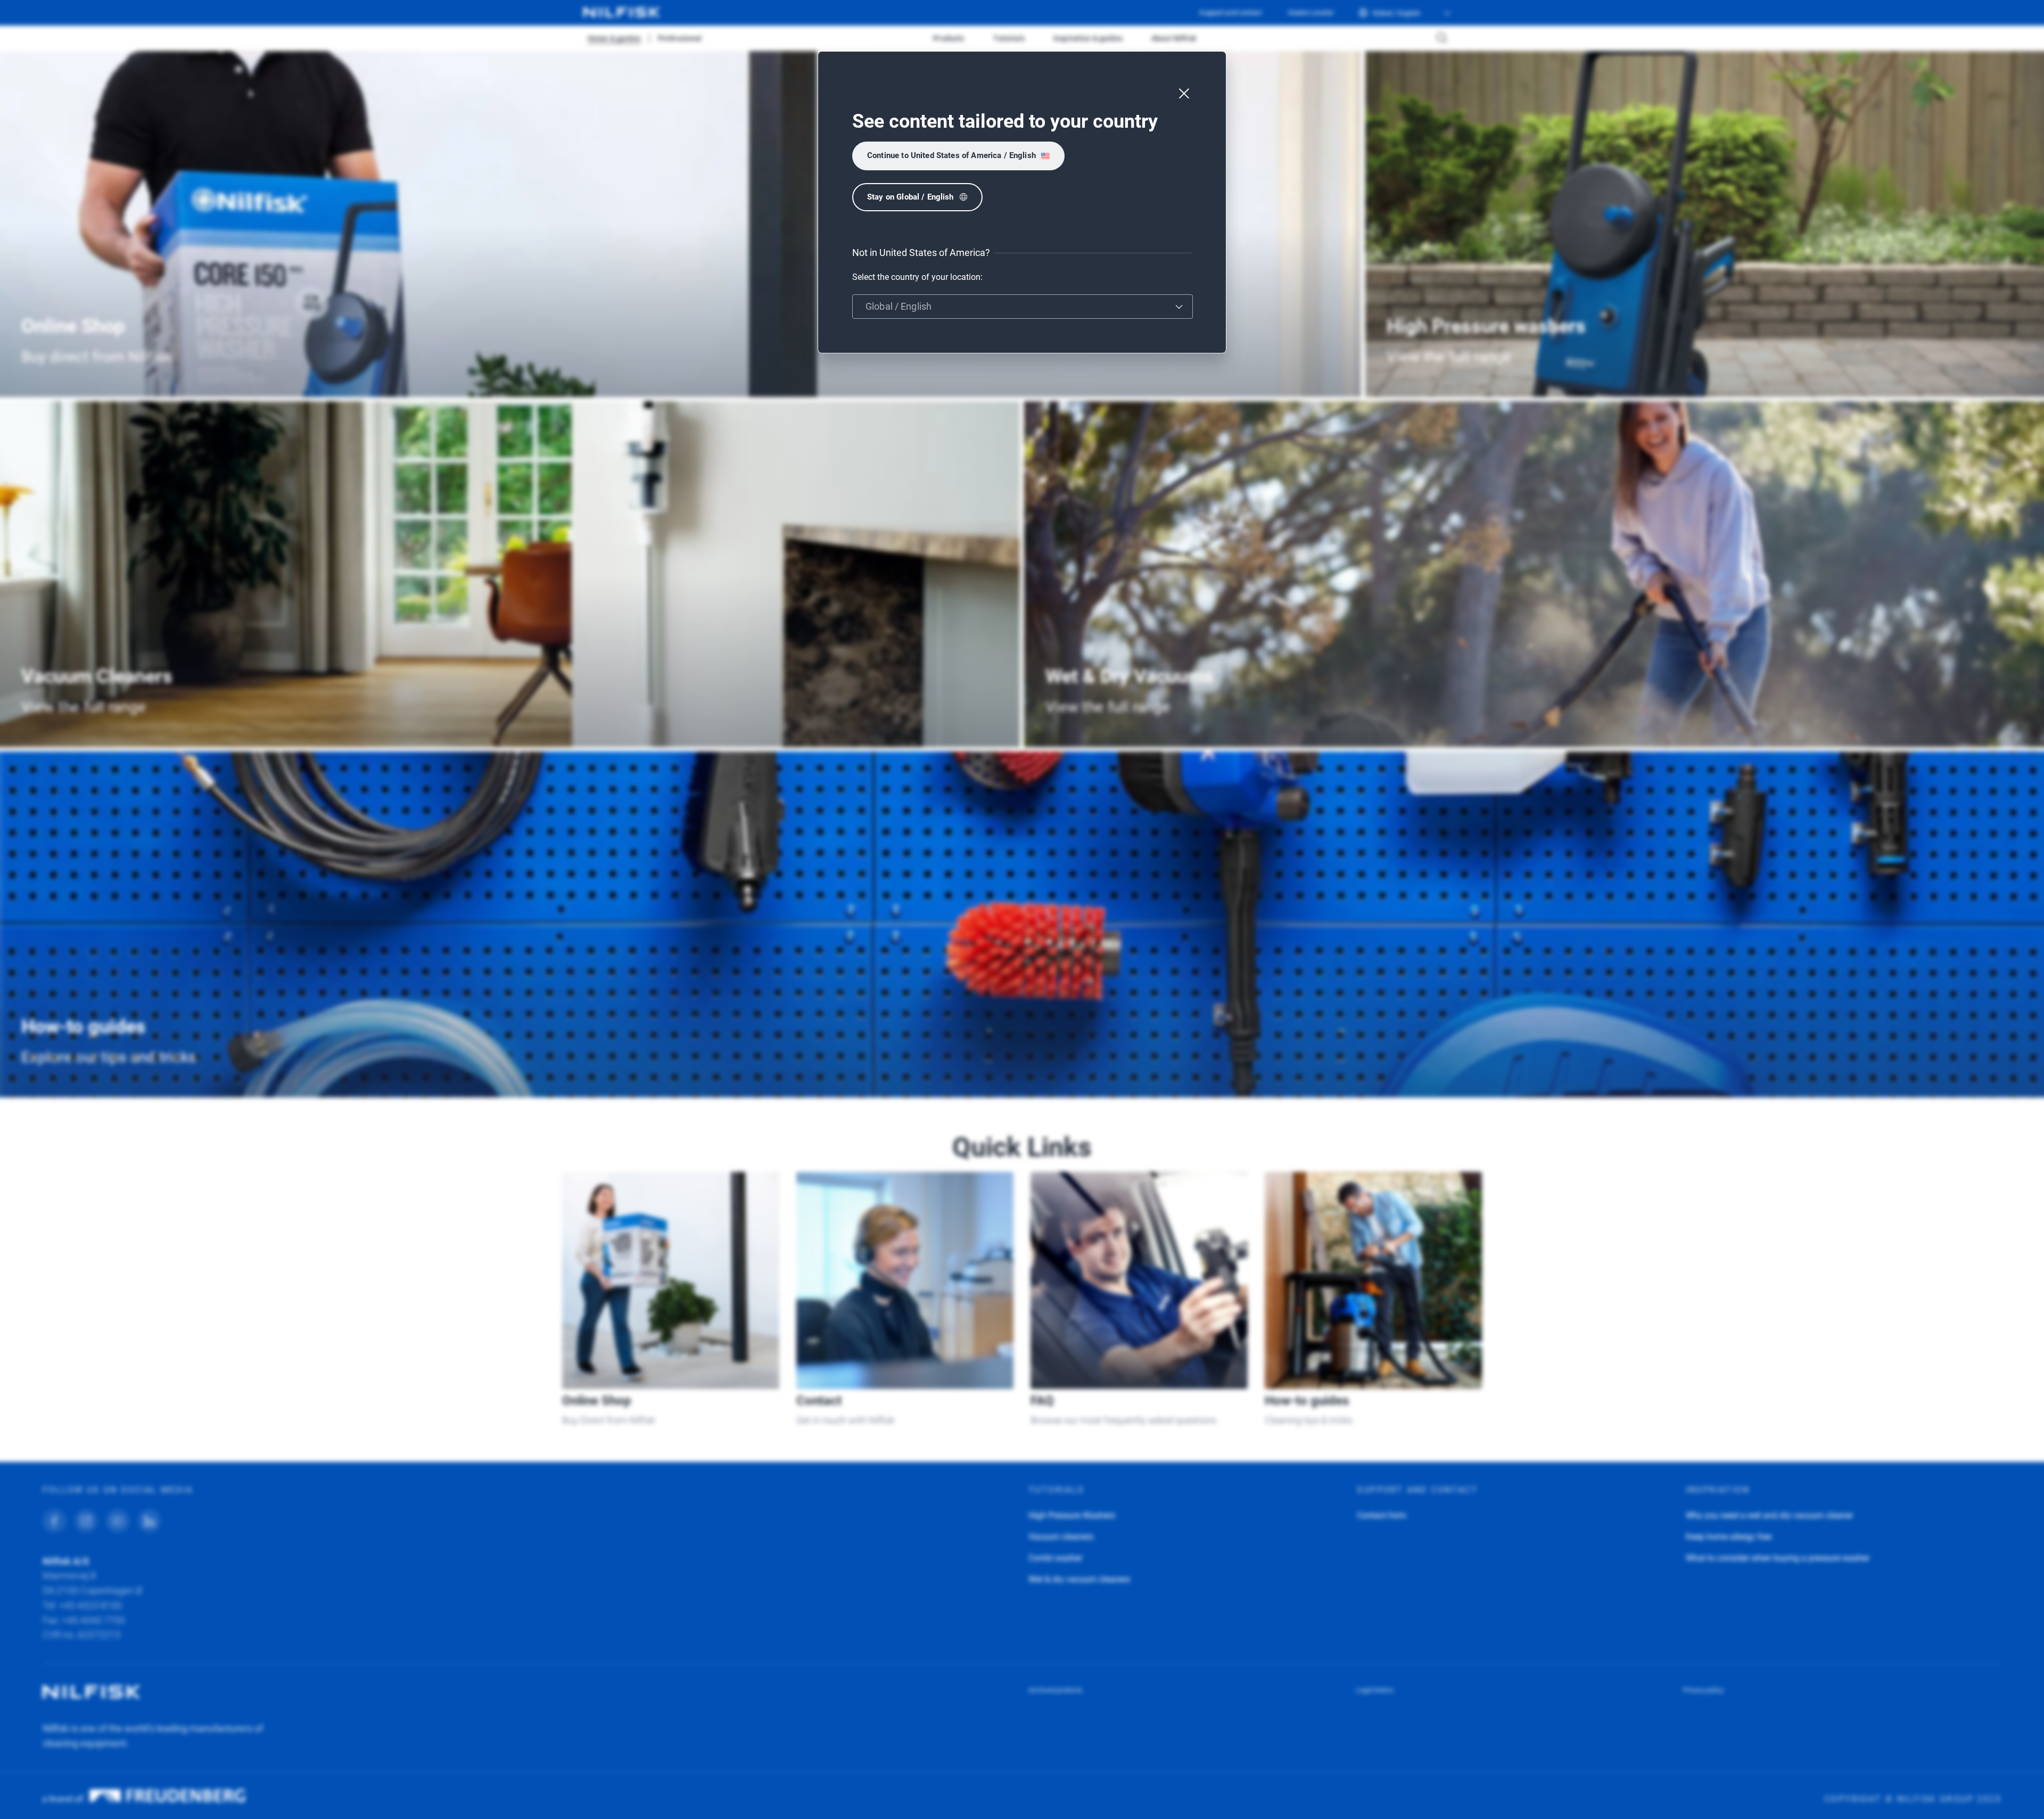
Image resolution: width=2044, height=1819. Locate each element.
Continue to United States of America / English (951, 155)
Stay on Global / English (910, 197)
